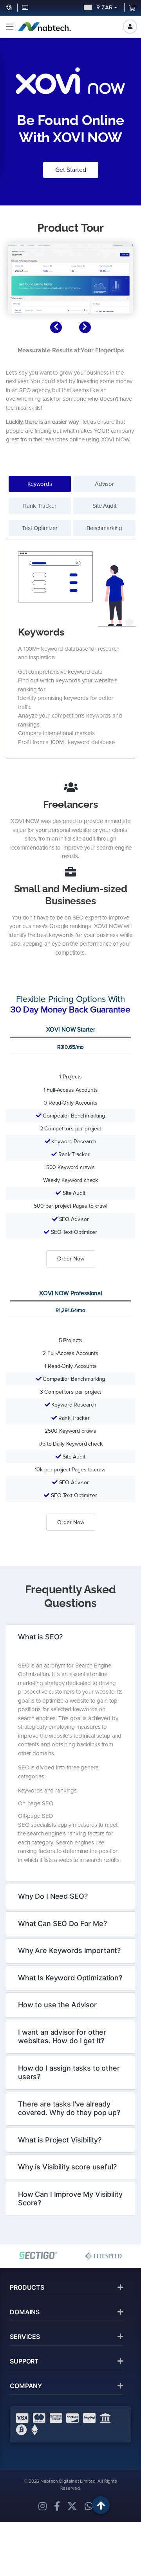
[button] (10, 27)
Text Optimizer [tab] (40, 528)
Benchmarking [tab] (104, 528)
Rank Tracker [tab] (40, 506)
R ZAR (103, 7)
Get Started (71, 170)
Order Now (71, 1259)
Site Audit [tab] (104, 506)
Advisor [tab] (104, 484)
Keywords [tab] (40, 484)
